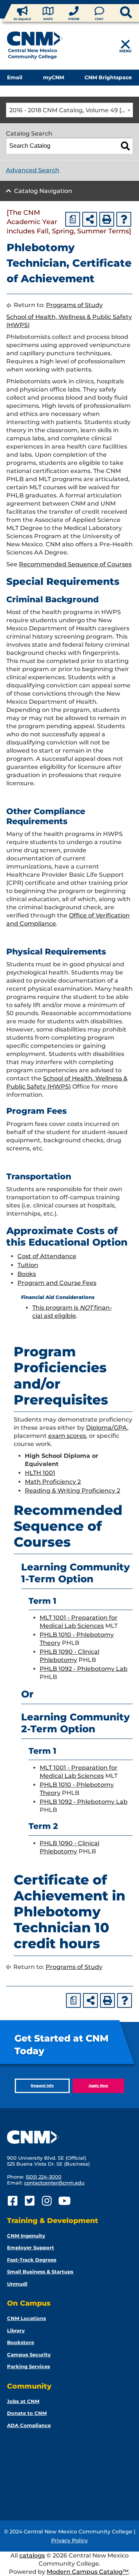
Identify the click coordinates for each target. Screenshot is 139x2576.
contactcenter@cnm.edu (54, 2183)
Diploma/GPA (107, 1428)
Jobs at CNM (23, 2401)
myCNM (54, 77)
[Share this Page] (90, 219)
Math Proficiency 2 (53, 1482)
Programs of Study (74, 305)
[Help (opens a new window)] (124, 219)
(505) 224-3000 (44, 2177)
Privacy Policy (69, 2540)
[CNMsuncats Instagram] (47, 2201)
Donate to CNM (27, 2413)
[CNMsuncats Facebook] (13, 2201)
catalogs (32, 2555)
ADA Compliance (29, 2425)
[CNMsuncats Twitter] (30, 2201)
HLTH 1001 (40, 1473)
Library (16, 2330)
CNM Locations (27, 2318)
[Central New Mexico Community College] (35, 47)
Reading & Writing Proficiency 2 (72, 1491)
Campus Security (29, 2355)
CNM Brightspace (108, 77)
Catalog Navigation (43, 191)
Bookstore (21, 2342)
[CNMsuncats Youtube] (64, 2201)
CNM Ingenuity (26, 2236)
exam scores (67, 1436)
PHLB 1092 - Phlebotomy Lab (84, 1669)
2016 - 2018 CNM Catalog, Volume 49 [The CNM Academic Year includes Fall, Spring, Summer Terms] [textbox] (71, 110)
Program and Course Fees (57, 1283)
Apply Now (98, 2085)
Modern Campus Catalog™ (88, 2572)
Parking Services (29, 2366)
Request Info (42, 2085)
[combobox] (69, 110)
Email (15, 77)
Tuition (28, 1265)
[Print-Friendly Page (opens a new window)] (107, 219)
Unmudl (17, 2284)
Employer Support (31, 2247)
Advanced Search (33, 170)
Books (27, 1274)
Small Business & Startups (40, 2272)
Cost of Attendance (47, 1256)
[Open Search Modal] (114, 13)
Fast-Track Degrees (32, 2260)
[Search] (125, 146)
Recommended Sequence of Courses (75, 564)
